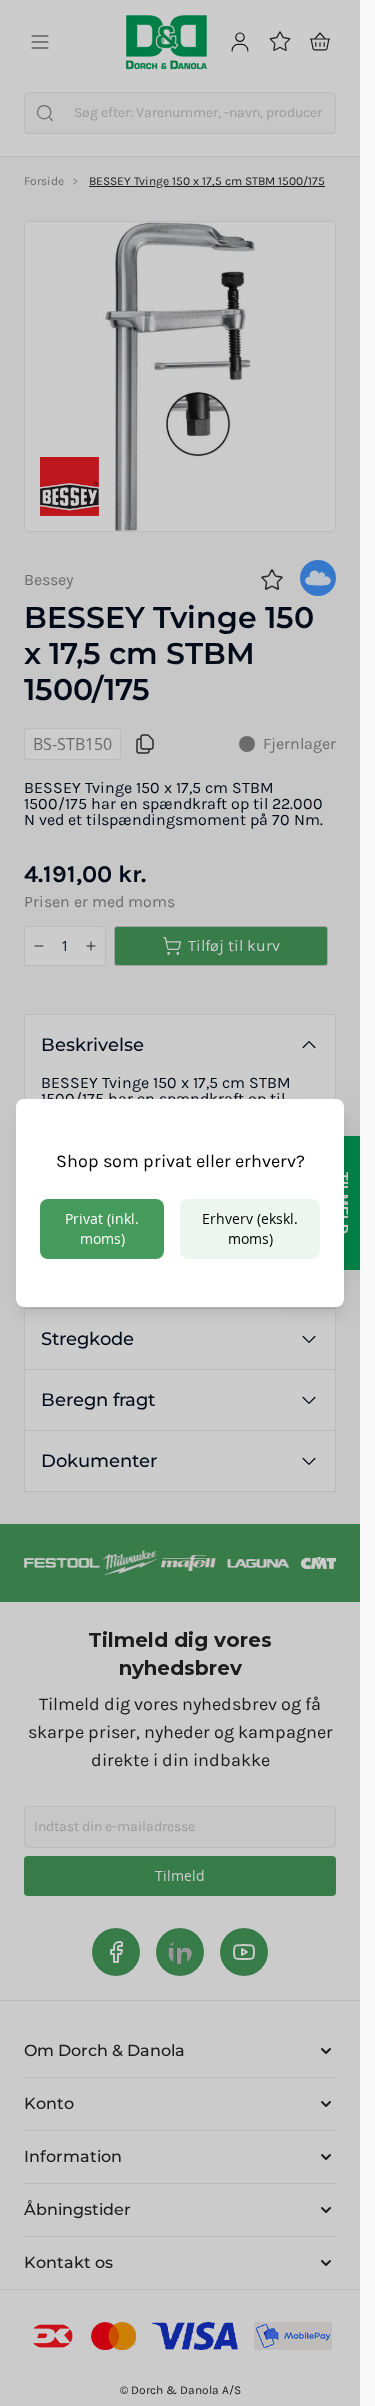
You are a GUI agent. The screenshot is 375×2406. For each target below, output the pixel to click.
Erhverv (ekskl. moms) (250, 1228)
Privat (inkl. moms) (102, 1228)
